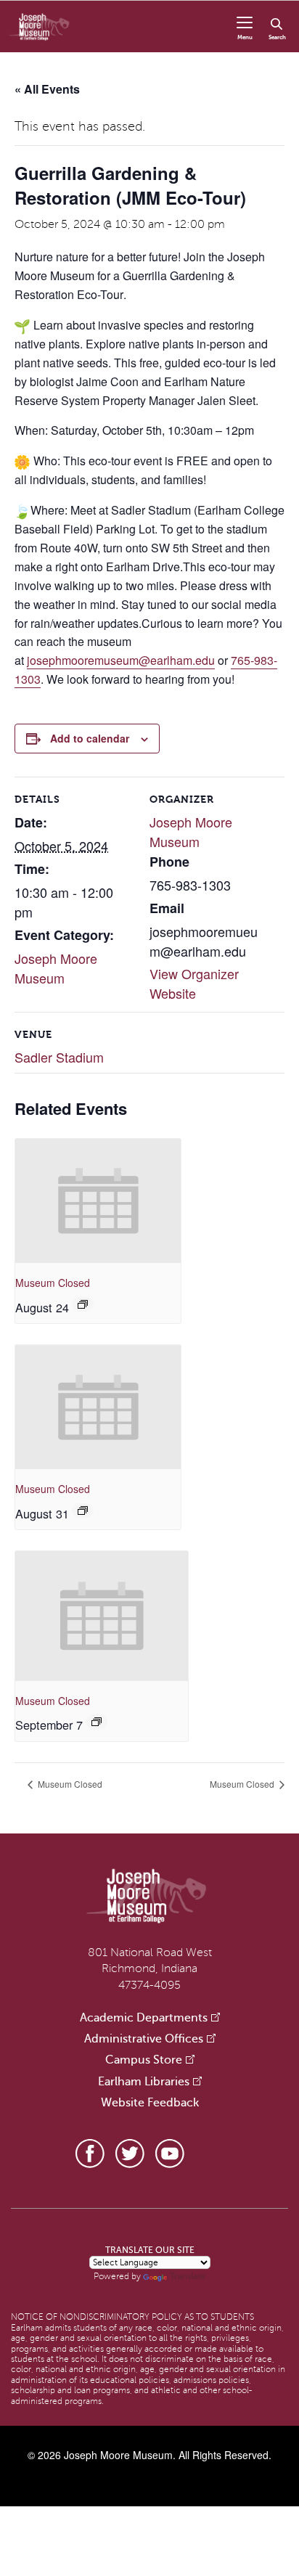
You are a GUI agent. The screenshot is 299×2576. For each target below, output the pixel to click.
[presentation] (98, 1201)
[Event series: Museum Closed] (83, 1304)
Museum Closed (53, 1283)
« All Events (47, 89)
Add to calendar (90, 738)
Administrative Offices (144, 2039)
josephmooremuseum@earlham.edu (121, 660)
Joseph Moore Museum (56, 968)
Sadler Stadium (59, 1057)
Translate (188, 2276)
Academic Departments (144, 2018)
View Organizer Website (194, 983)
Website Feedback (150, 2103)
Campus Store (144, 2060)
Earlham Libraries (144, 2082)
